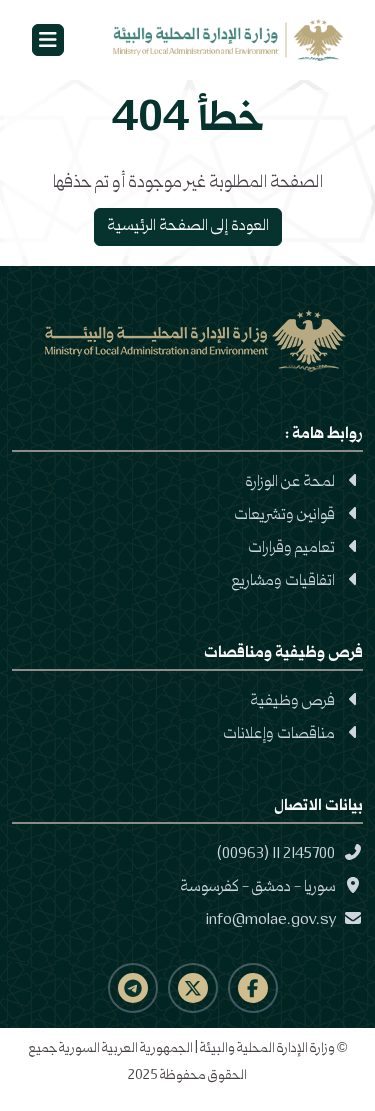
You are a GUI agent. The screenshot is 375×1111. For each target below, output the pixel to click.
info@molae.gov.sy (272, 921)
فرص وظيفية (292, 702)
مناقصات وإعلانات (279, 735)
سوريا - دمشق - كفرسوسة (259, 888)
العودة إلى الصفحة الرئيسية (188, 227)
